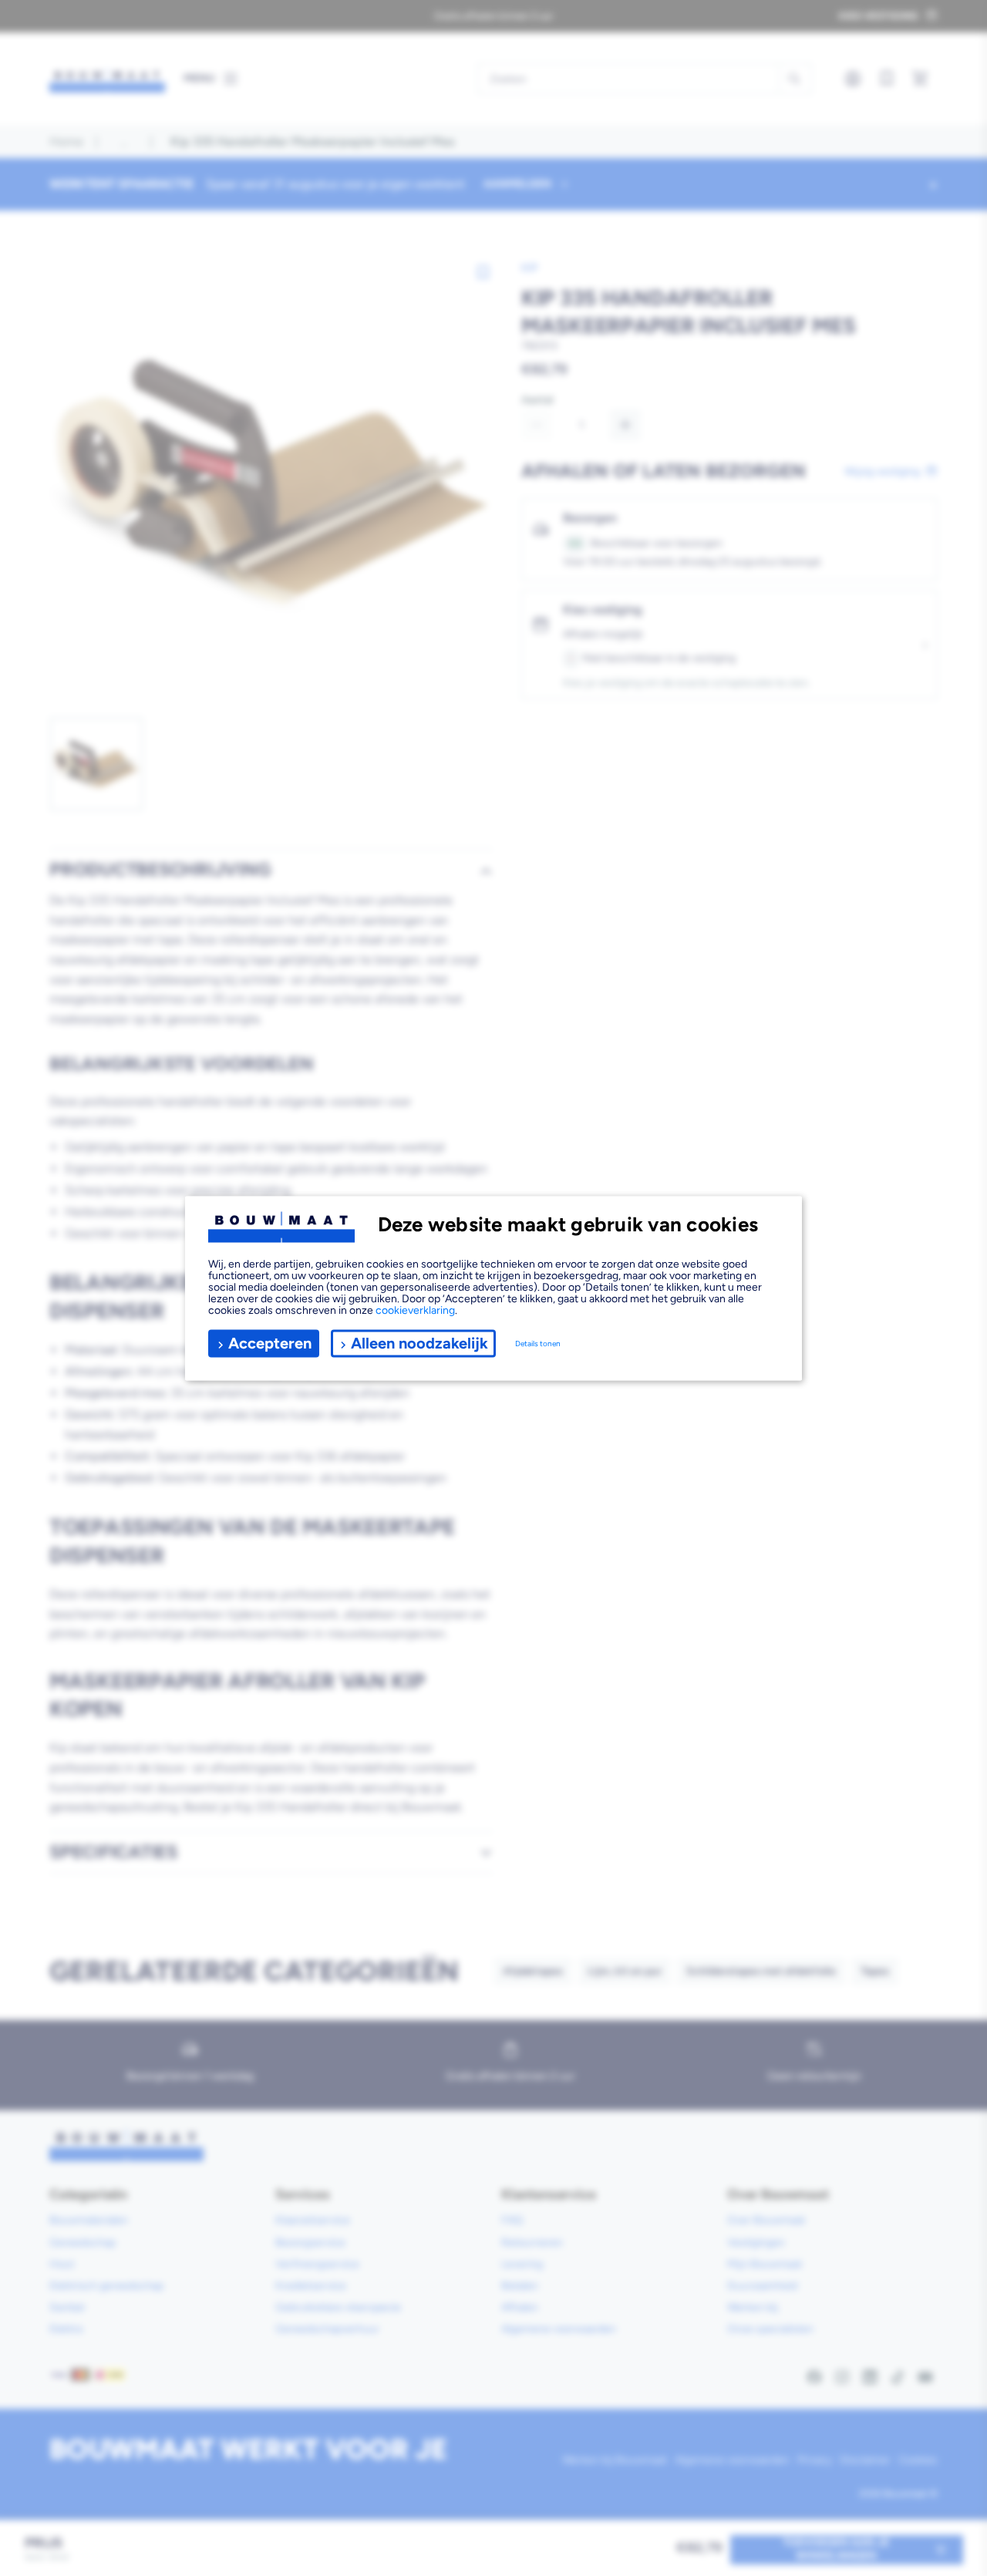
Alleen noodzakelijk (419, 1343)
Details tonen (538, 1344)
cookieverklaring (415, 1310)
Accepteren (270, 1343)
